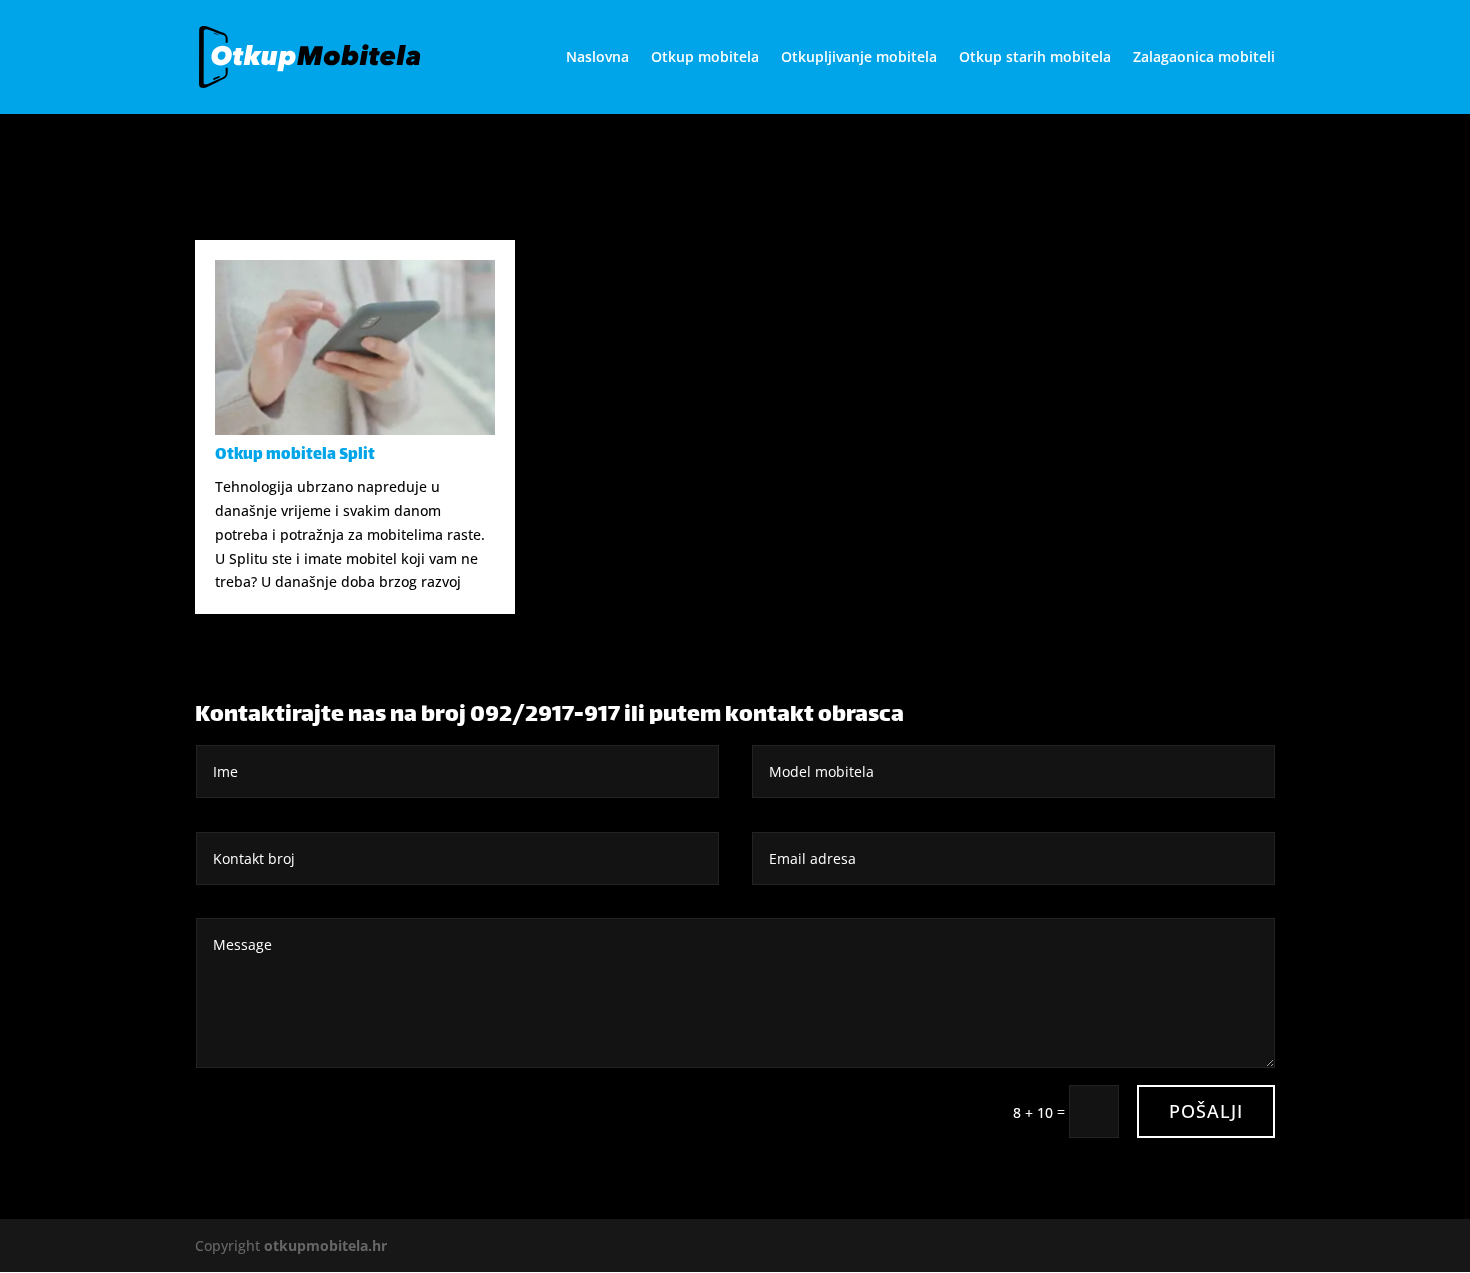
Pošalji (1206, 1111)
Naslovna (597, 58)
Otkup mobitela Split (295, 455)
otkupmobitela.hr (325, 1245)
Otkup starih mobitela (1035, 58)
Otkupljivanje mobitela (859, 58)
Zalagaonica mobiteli (1204, 58)
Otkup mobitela (705, 58)
